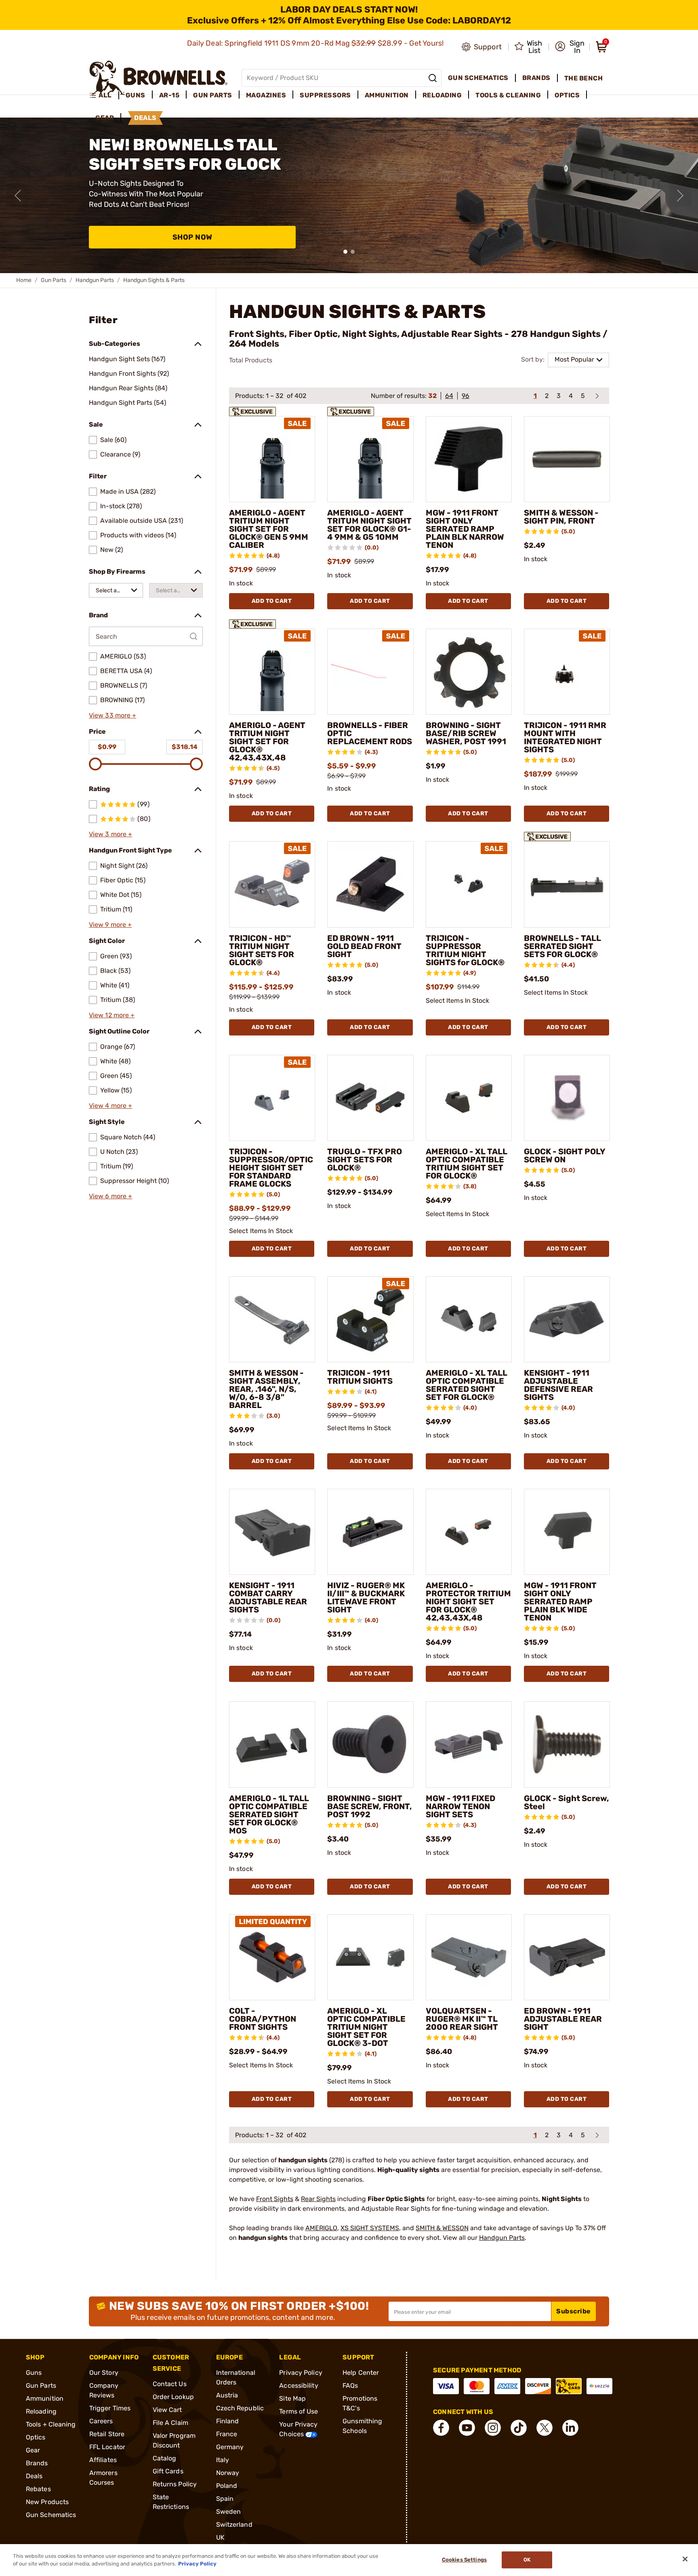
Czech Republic (240, 2408)
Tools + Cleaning (51, 2424)
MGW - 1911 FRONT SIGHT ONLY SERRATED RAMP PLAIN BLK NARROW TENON (465, 529)
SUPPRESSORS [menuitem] (325, 95)
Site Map (292, 2398)
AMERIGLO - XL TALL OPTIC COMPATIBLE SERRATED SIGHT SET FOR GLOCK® (467, 1385)
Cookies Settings (464, 2560)
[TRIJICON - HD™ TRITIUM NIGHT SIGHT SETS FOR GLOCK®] (272, 884)
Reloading (41, 2411)
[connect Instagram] (493, 2428)
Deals (34, 2476)
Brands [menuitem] (536, 78)
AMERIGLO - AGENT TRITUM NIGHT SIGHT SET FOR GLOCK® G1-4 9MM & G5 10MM (369, 525)
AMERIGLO (321, 2228)
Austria (227, 2395)
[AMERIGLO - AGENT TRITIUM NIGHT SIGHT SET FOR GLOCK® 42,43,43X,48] (272, 672)
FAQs (350, 2386)
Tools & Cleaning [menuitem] (508, 95)
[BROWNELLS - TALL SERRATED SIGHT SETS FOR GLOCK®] (567, 884)
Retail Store (107, 2434)
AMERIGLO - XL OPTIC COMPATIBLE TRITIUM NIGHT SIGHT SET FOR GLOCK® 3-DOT (366, 2027)
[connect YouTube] (467, 2428)
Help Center (361, 2373)
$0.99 (107, 747)
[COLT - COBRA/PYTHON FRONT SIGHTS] (272, 1957)
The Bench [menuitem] (584, 78)
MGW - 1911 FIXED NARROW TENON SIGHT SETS (460, 1806)
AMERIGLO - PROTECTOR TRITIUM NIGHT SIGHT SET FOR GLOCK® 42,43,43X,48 (468, 1602)
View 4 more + (110, 1106)
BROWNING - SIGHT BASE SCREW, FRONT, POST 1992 (370, 1806)
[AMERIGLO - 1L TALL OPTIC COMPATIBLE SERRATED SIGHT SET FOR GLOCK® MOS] (272, 1744)
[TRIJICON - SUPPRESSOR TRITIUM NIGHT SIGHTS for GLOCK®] (469, 884)
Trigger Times (110, 2408)
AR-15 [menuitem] (169, 95)
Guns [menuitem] (136, 95)
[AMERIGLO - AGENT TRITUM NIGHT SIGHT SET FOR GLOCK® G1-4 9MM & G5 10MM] (370, 459)
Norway (228, 2473)
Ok (527, 2560)
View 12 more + (112, 1015)
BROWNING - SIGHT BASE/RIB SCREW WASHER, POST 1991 (466, 733)
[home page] (159, 78)
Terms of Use (299, 2411)
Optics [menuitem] (567, 95)
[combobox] (116, 590)
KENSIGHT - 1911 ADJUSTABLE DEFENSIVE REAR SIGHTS (558, 1385)
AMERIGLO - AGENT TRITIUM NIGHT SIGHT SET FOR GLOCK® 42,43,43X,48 (267, 741)
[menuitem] (104, 95)
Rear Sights (318, 2199)
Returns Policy (175, 2484)
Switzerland (234, 2524)
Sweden (229, 2512)
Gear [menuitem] (105, 118)
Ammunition (45, 2398)
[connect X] (545, 2428)
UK (220, 2537)
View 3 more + (110, 834)
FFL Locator (107, 2447)
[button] (570, 47)
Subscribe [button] (574, 2311)
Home (24, 280)
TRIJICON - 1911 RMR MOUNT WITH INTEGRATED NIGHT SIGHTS (565, 737)
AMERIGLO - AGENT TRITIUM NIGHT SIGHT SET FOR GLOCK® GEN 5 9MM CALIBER (269, 529)
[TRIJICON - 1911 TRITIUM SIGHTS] (370, 1319)
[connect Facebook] (441, 2428)
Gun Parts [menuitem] (213, 95)
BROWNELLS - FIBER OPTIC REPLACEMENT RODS (370, 733)
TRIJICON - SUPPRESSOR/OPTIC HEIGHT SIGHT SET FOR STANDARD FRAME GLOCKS (271, 1168)
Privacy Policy (301, 2373)
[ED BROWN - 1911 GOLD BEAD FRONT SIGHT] (370, 884)
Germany (230, 2447)
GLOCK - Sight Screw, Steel (567, 1802)
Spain (225, 2499)
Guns (34, 2373)
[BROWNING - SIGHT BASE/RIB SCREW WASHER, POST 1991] (469, 672)
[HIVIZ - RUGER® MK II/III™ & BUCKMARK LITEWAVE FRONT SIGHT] (370, 1532)
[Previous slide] (18, 196)
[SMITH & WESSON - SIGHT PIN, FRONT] (567, 459)
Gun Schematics (51, 2515)
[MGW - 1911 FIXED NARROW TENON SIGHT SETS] (469, 1744)
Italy (223, 2460)
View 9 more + (110, 925)
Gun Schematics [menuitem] (478, 78)
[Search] (433, 78)
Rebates (38, 2489)
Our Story (104, 2373)
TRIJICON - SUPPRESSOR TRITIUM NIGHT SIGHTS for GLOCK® (465, 950)
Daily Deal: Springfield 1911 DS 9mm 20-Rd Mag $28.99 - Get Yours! (316, 43)
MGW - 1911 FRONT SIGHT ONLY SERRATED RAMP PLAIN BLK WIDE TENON (560, 1602)
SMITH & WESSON (442, 2228)
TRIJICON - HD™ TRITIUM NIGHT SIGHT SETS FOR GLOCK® (262, 950)
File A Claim (170, 2423)
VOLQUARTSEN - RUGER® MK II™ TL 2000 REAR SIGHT (462, 2019)
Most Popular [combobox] (574, 359)
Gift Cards (168, 2471)
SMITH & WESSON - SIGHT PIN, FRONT (561, 517)
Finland (228, 2421)
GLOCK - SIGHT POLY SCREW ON (564, 1155)
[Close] (685, 2559)
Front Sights (275, 2199)
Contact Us (170, 2384)
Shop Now (192, 237)
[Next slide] (680, 196)
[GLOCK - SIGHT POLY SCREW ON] (567, 1098)
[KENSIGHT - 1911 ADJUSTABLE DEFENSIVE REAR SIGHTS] (567, 1319)
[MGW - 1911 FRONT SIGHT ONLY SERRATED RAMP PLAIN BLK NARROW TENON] (469, 459)
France (227, 2434)
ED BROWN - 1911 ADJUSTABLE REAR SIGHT (563, 2019)
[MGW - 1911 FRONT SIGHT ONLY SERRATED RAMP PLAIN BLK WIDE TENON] (567, 1532)
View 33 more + (112, 715)
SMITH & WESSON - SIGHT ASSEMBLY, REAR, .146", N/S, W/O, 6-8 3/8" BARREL (266, 1389)
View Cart (167, 2410)
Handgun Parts (95, 280)
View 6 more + (110, 1196)
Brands (37, 2463)
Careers (101, 2421)
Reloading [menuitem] (442, 95)
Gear (33, 2450)
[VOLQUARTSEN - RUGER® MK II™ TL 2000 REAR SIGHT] (469, 1957)
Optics (36, 2437)
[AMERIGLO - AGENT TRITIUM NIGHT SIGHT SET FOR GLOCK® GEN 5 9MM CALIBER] (272, 459)
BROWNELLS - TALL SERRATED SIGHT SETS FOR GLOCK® (562, 946)
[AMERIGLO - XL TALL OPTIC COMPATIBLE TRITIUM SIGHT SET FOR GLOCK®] (469, 1098)
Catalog (165, 2458)
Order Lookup (173, 2397)
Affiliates (103, 2460)
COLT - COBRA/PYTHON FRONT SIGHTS (263, 2019)
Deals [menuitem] (145, 118)
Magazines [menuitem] (266, 95)
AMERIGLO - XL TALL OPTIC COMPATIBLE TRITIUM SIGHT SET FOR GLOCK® (467, 1164)
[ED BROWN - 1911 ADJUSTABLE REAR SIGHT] (567, 1957)
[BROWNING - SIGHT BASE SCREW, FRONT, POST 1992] (370, 1744)
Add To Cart (272, 601)
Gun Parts (54, 280)
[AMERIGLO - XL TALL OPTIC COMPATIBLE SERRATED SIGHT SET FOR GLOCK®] (469, 1319)
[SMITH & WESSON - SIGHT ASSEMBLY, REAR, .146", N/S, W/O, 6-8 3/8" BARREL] (272, 1319)
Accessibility (299, 2386)
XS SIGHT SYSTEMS (370, 2228)
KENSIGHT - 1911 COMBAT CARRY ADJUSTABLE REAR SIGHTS (268, 1597)
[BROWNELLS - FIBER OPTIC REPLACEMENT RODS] (370, 672)
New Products (47, 2502)
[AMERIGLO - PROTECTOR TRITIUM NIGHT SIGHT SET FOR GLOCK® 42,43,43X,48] (469, 1532)
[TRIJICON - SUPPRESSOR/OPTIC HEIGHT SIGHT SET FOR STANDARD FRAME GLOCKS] (272, 1098)
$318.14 (185, 747)
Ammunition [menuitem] (387, 95)
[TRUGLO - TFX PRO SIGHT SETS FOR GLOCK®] (370, 1098)
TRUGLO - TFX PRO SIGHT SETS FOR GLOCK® (365, 1160)
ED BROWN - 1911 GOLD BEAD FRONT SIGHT (364, 946)
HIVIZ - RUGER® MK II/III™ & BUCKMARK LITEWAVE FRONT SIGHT (366, 1597)
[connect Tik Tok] (519, 2428)
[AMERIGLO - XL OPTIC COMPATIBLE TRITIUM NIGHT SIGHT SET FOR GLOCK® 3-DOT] (370, 1957)
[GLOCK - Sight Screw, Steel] (567, 1744)
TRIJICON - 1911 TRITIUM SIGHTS (360, 1377)
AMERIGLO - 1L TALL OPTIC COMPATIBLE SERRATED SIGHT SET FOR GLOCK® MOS (269, 1814)
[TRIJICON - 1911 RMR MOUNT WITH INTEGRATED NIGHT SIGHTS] (567, 672)
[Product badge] (252, 409)
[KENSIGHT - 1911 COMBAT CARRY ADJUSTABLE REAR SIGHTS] (272, 1532)
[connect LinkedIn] (570, 2428)
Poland (227, 2486)
